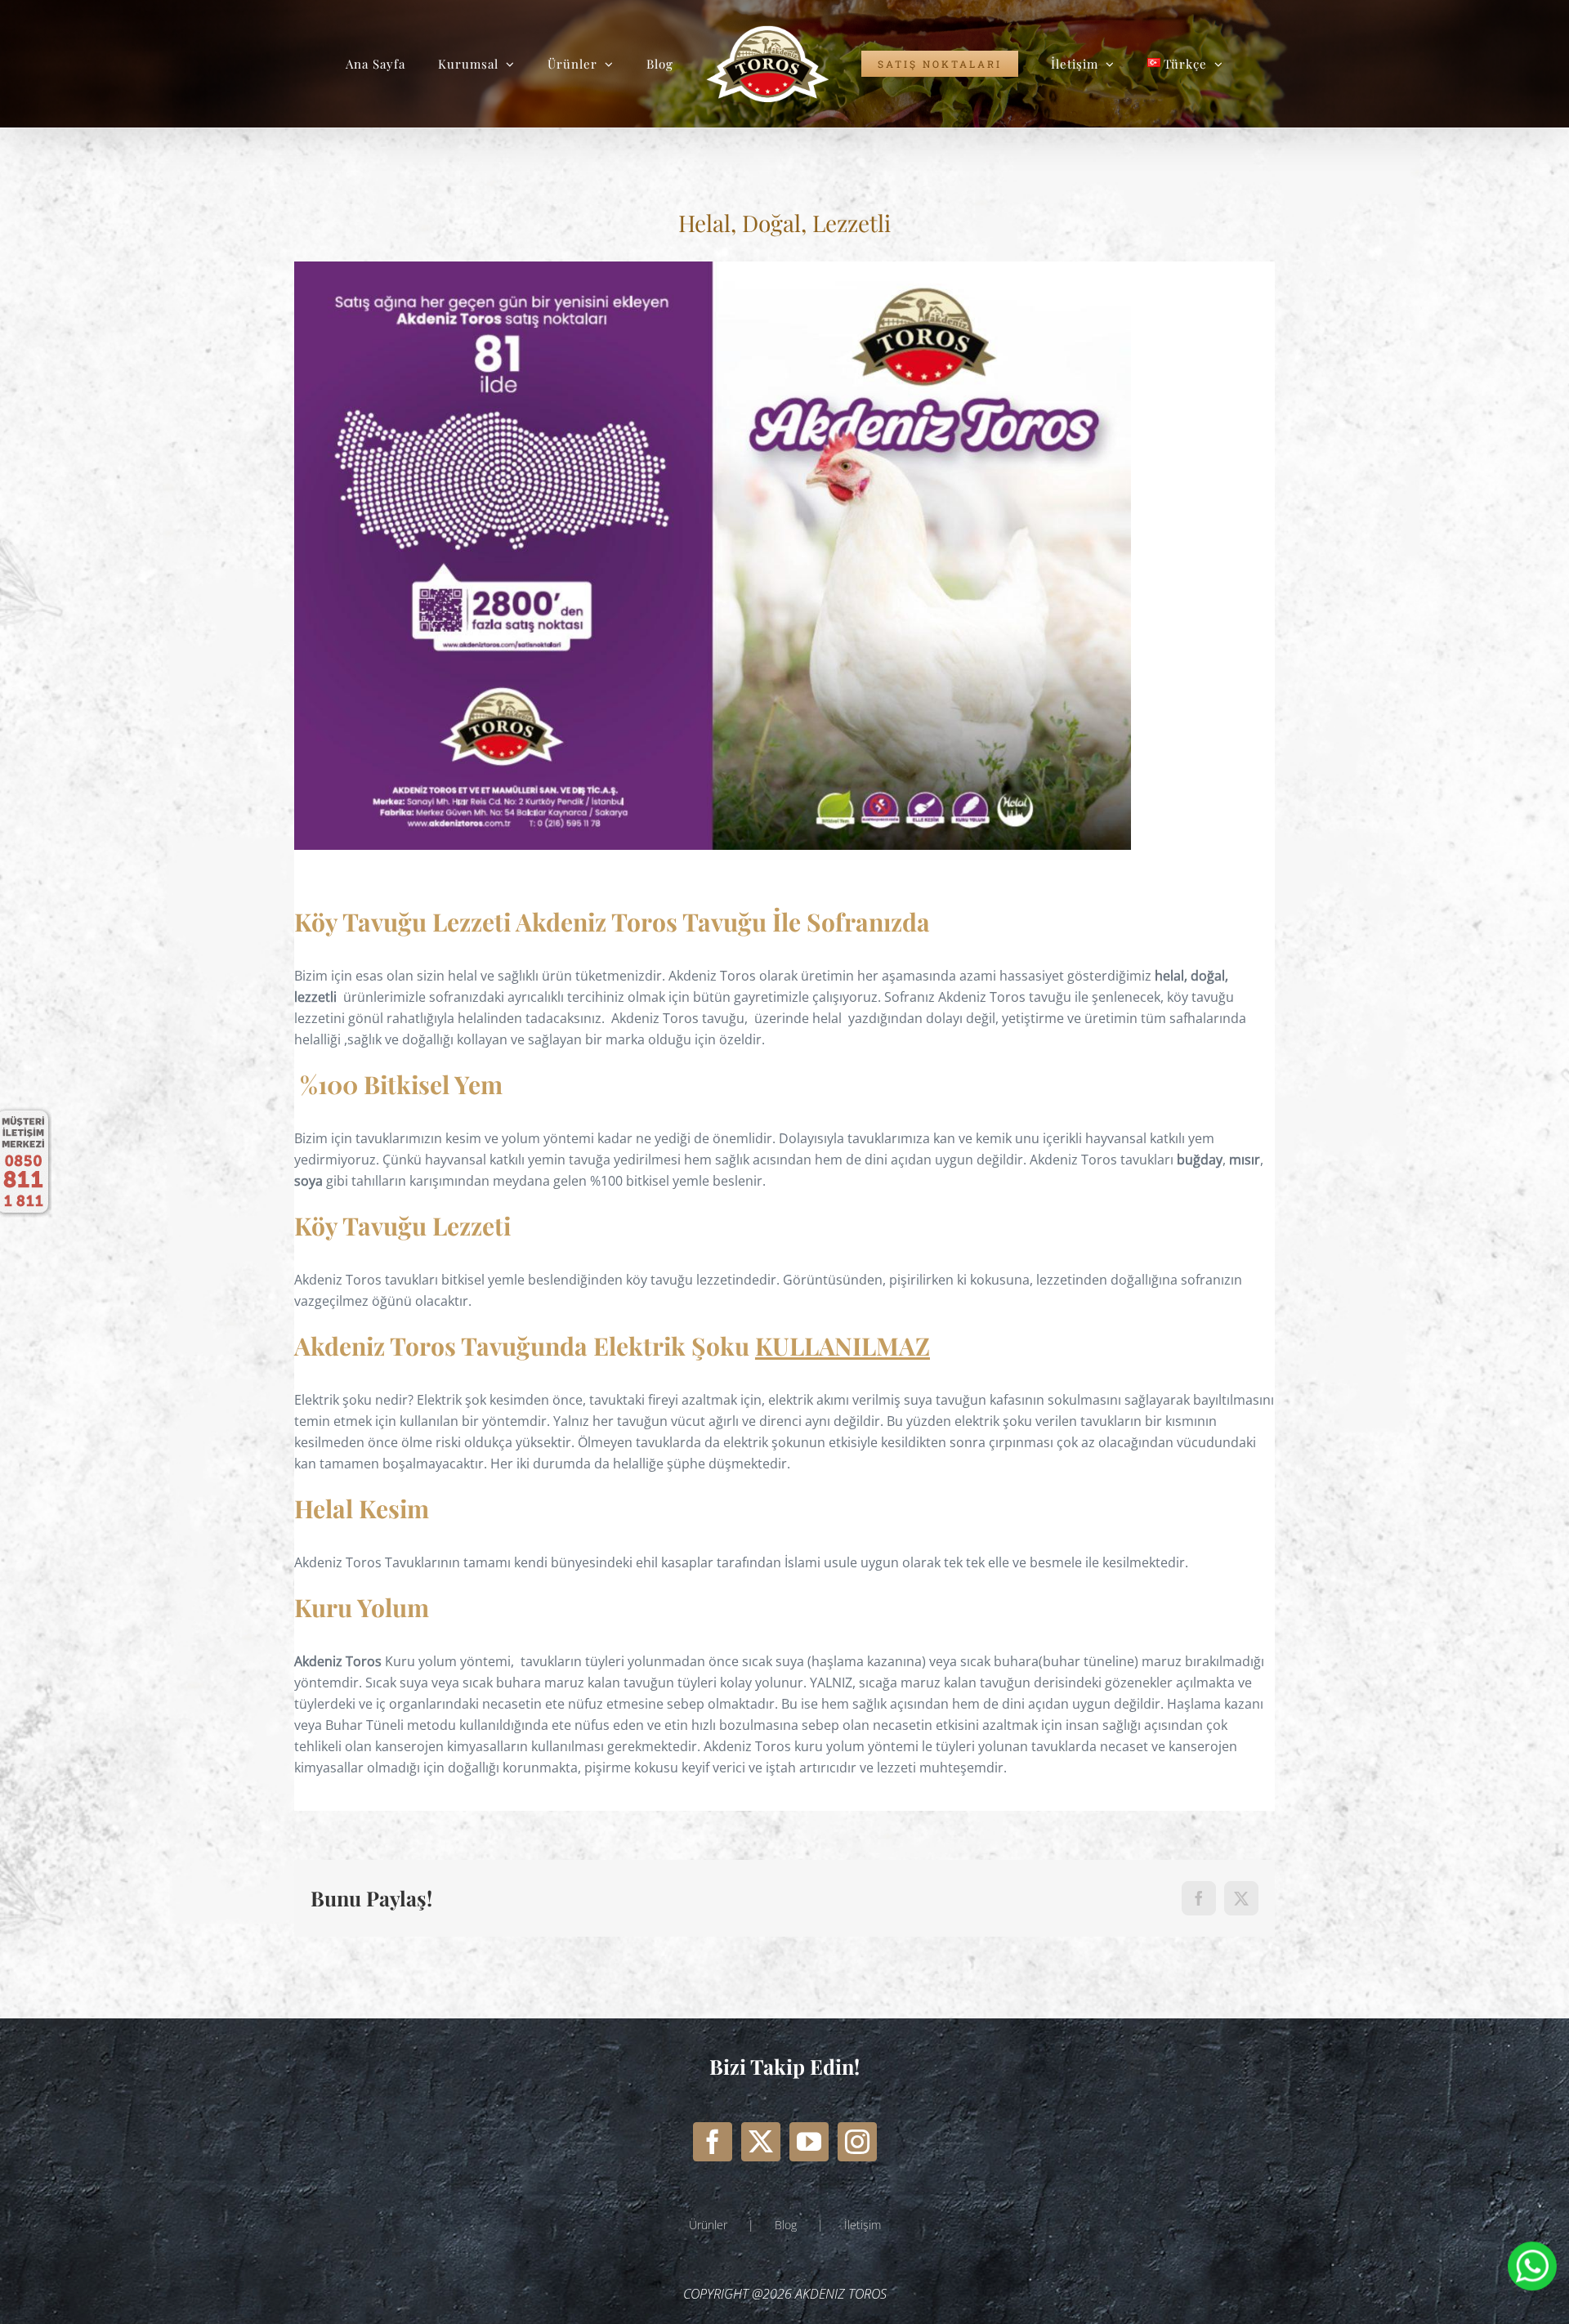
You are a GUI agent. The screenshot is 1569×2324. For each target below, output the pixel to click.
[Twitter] (761, 2142)
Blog (786, 2225)
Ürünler (708, 2225)
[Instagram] (857, 2142)
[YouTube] (809, 2142)
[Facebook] (713, 2142)
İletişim (863, 2225)
